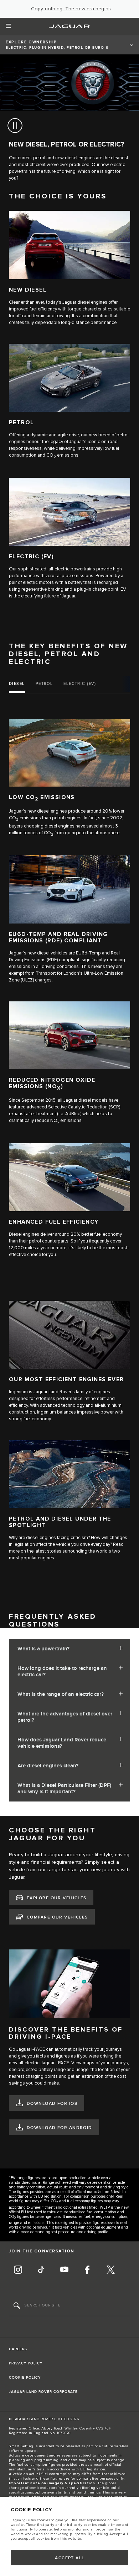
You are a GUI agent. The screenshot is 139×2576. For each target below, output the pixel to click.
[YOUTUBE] (64, 2271)
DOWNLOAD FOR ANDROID (60, 2128)
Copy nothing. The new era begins (71, 9)
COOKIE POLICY (25, 2378)
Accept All (69, 2558)
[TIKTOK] (41, 2271)
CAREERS (18, 2349)
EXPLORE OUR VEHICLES (57, 1898)
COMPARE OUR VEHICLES (57, 1917)
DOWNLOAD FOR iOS (52, 2104)
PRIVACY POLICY (26, 2363)
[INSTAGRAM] (18, 2271)
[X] (110, 2271)
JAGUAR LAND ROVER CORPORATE (43, 2392)
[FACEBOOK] (87, 2271)
